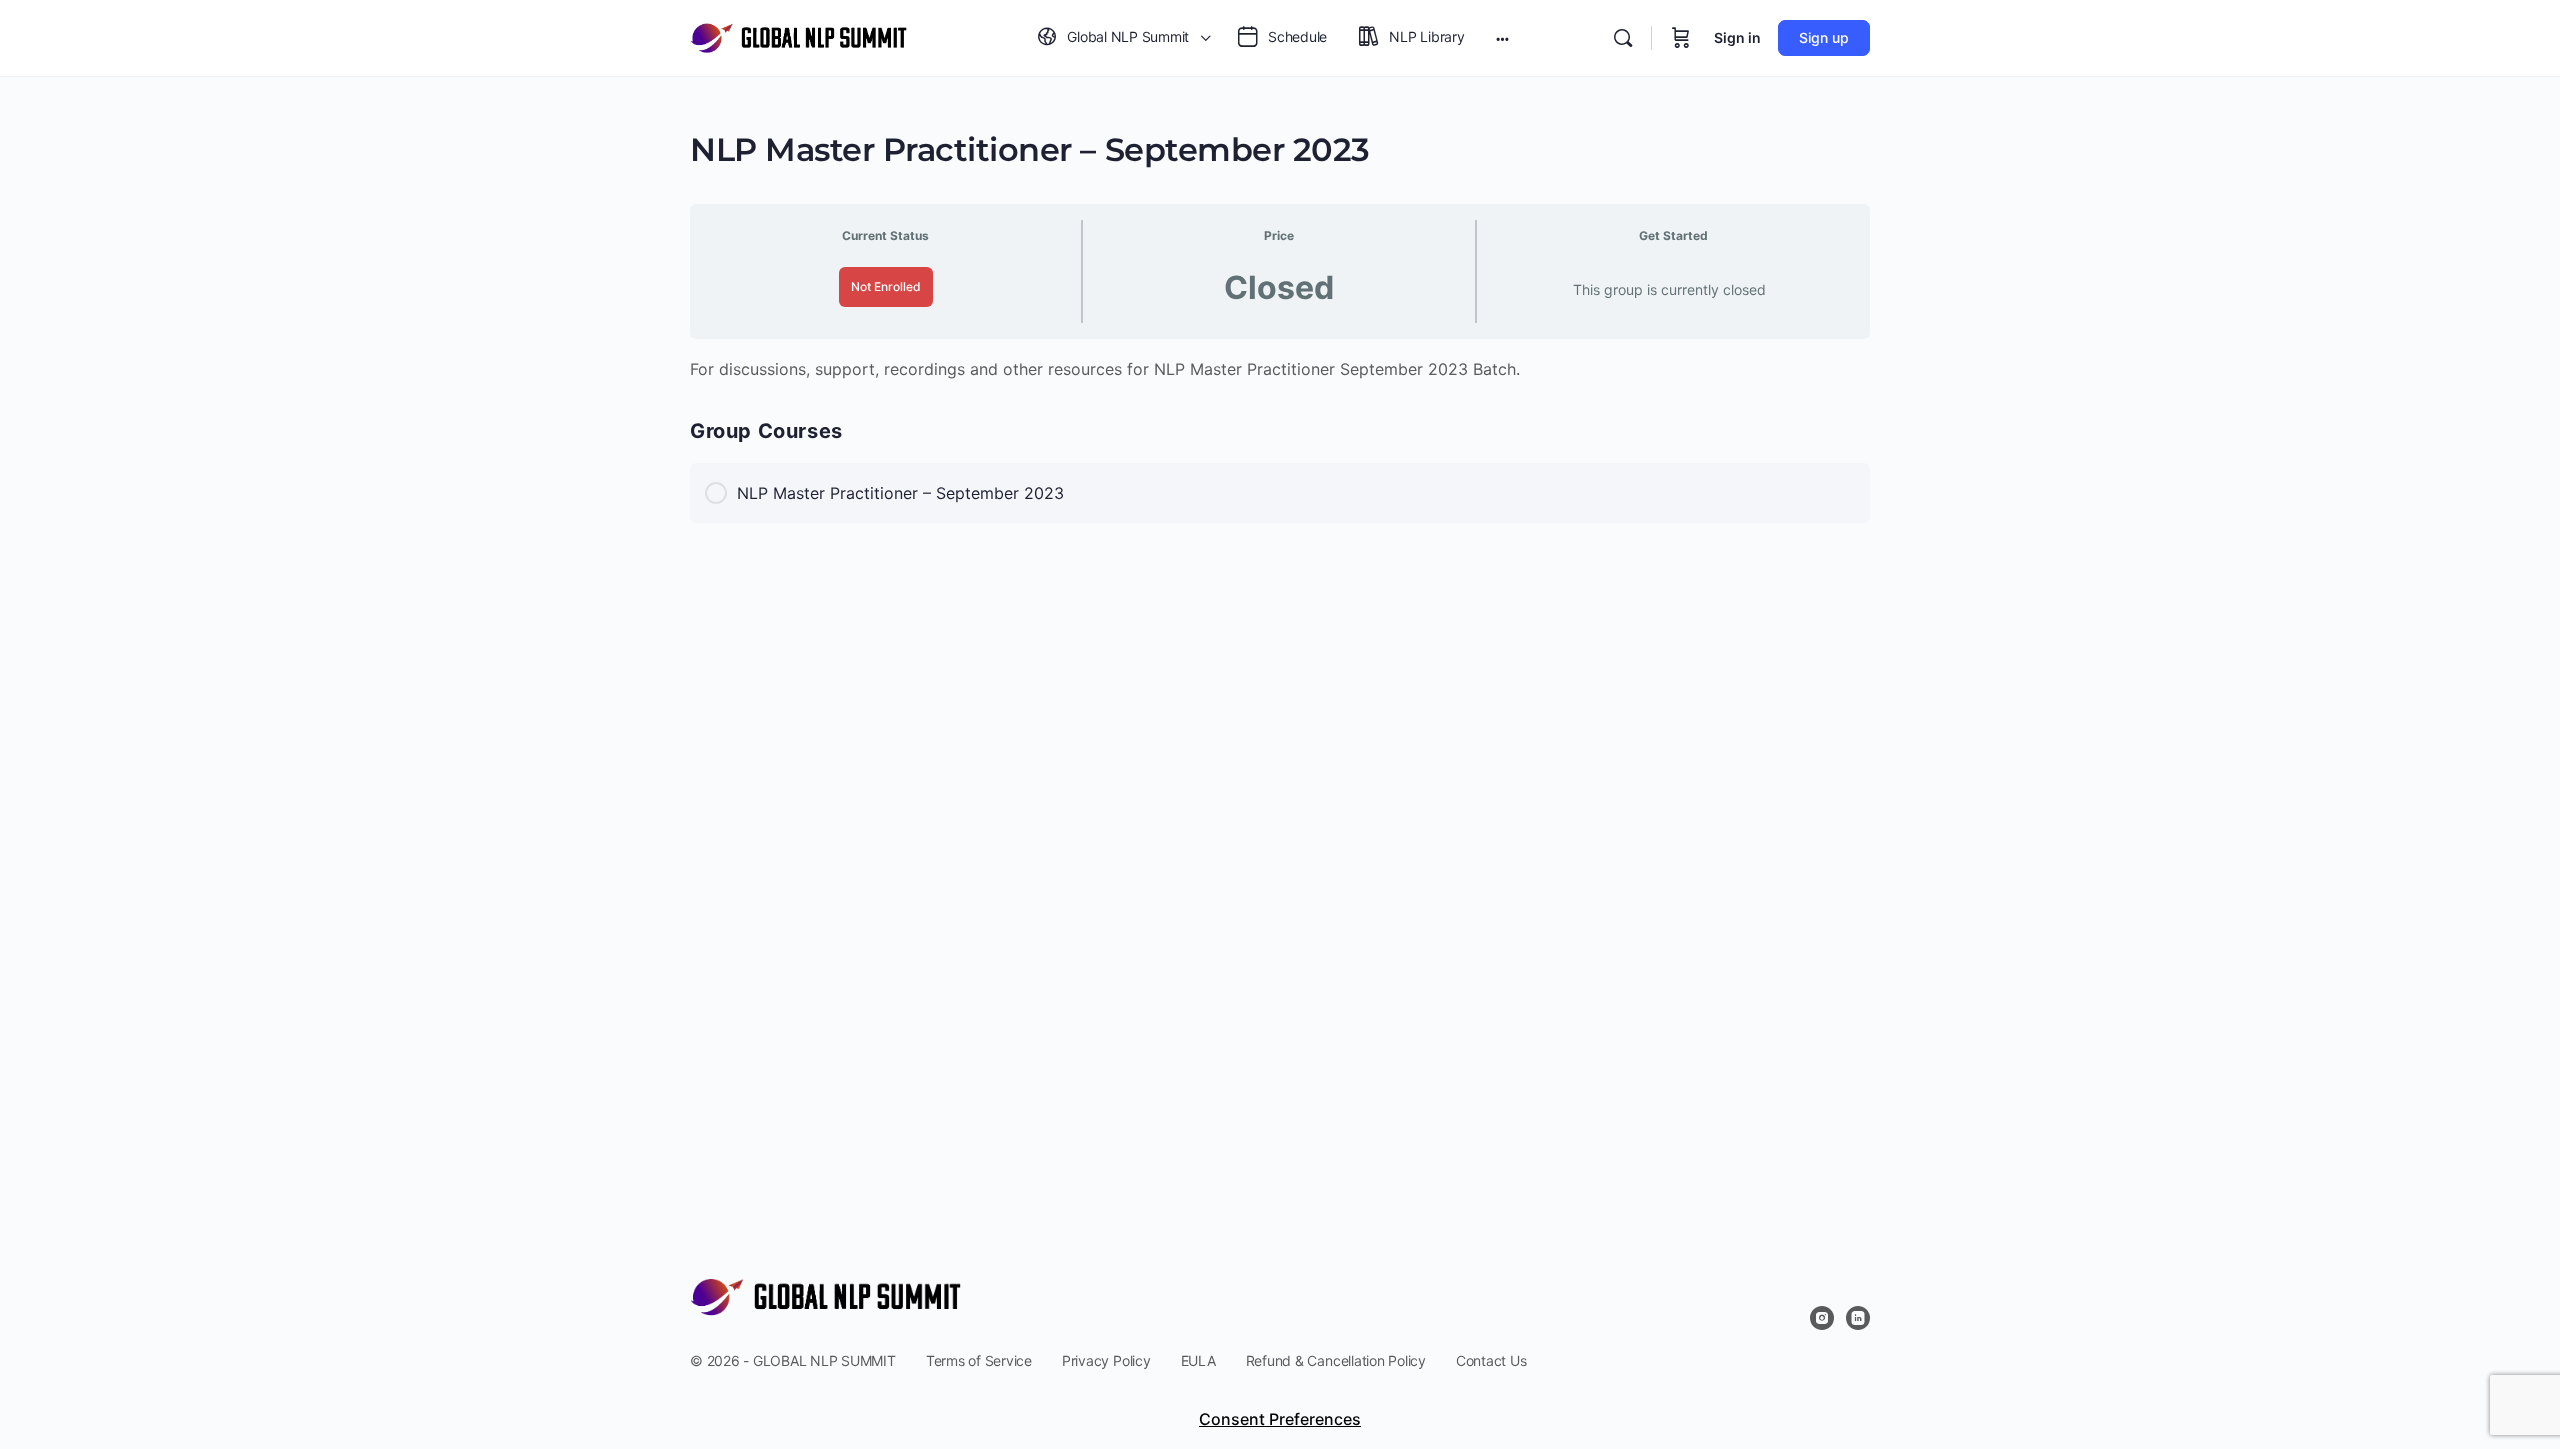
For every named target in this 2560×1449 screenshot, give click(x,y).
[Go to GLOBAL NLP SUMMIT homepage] (798, 36)
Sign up (1824, 37)
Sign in (1737, 37)
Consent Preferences (1280, 1419)
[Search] (1623, 38)
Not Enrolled (886, 286)
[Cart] (1681, 38)
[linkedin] (1858, 1318)
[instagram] (1822, 1318)
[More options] (1502, 38)
